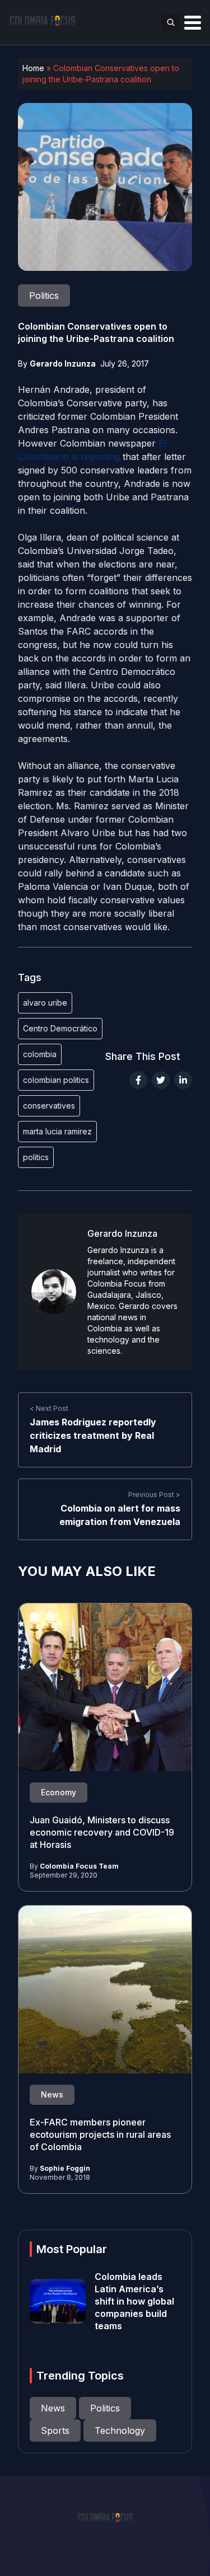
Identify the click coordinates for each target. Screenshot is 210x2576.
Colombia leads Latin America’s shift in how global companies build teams (134, 2301)
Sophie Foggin (65, 2168)
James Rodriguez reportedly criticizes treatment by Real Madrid (93, 1435)
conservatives (49, 1106)
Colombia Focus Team (79, 1866)
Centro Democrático (60, 1028)
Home (33, 68)
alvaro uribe (45, 1003)
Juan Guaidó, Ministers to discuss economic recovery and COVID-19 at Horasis (102, 1832)
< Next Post (49, 1408)
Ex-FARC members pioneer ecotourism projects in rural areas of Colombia (100, 2134)
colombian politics (56, 1080)
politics (36, 1157)
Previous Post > (154, 1495)
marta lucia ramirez (57, 1131)
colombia (40, 1054)
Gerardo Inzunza (63, 363)
